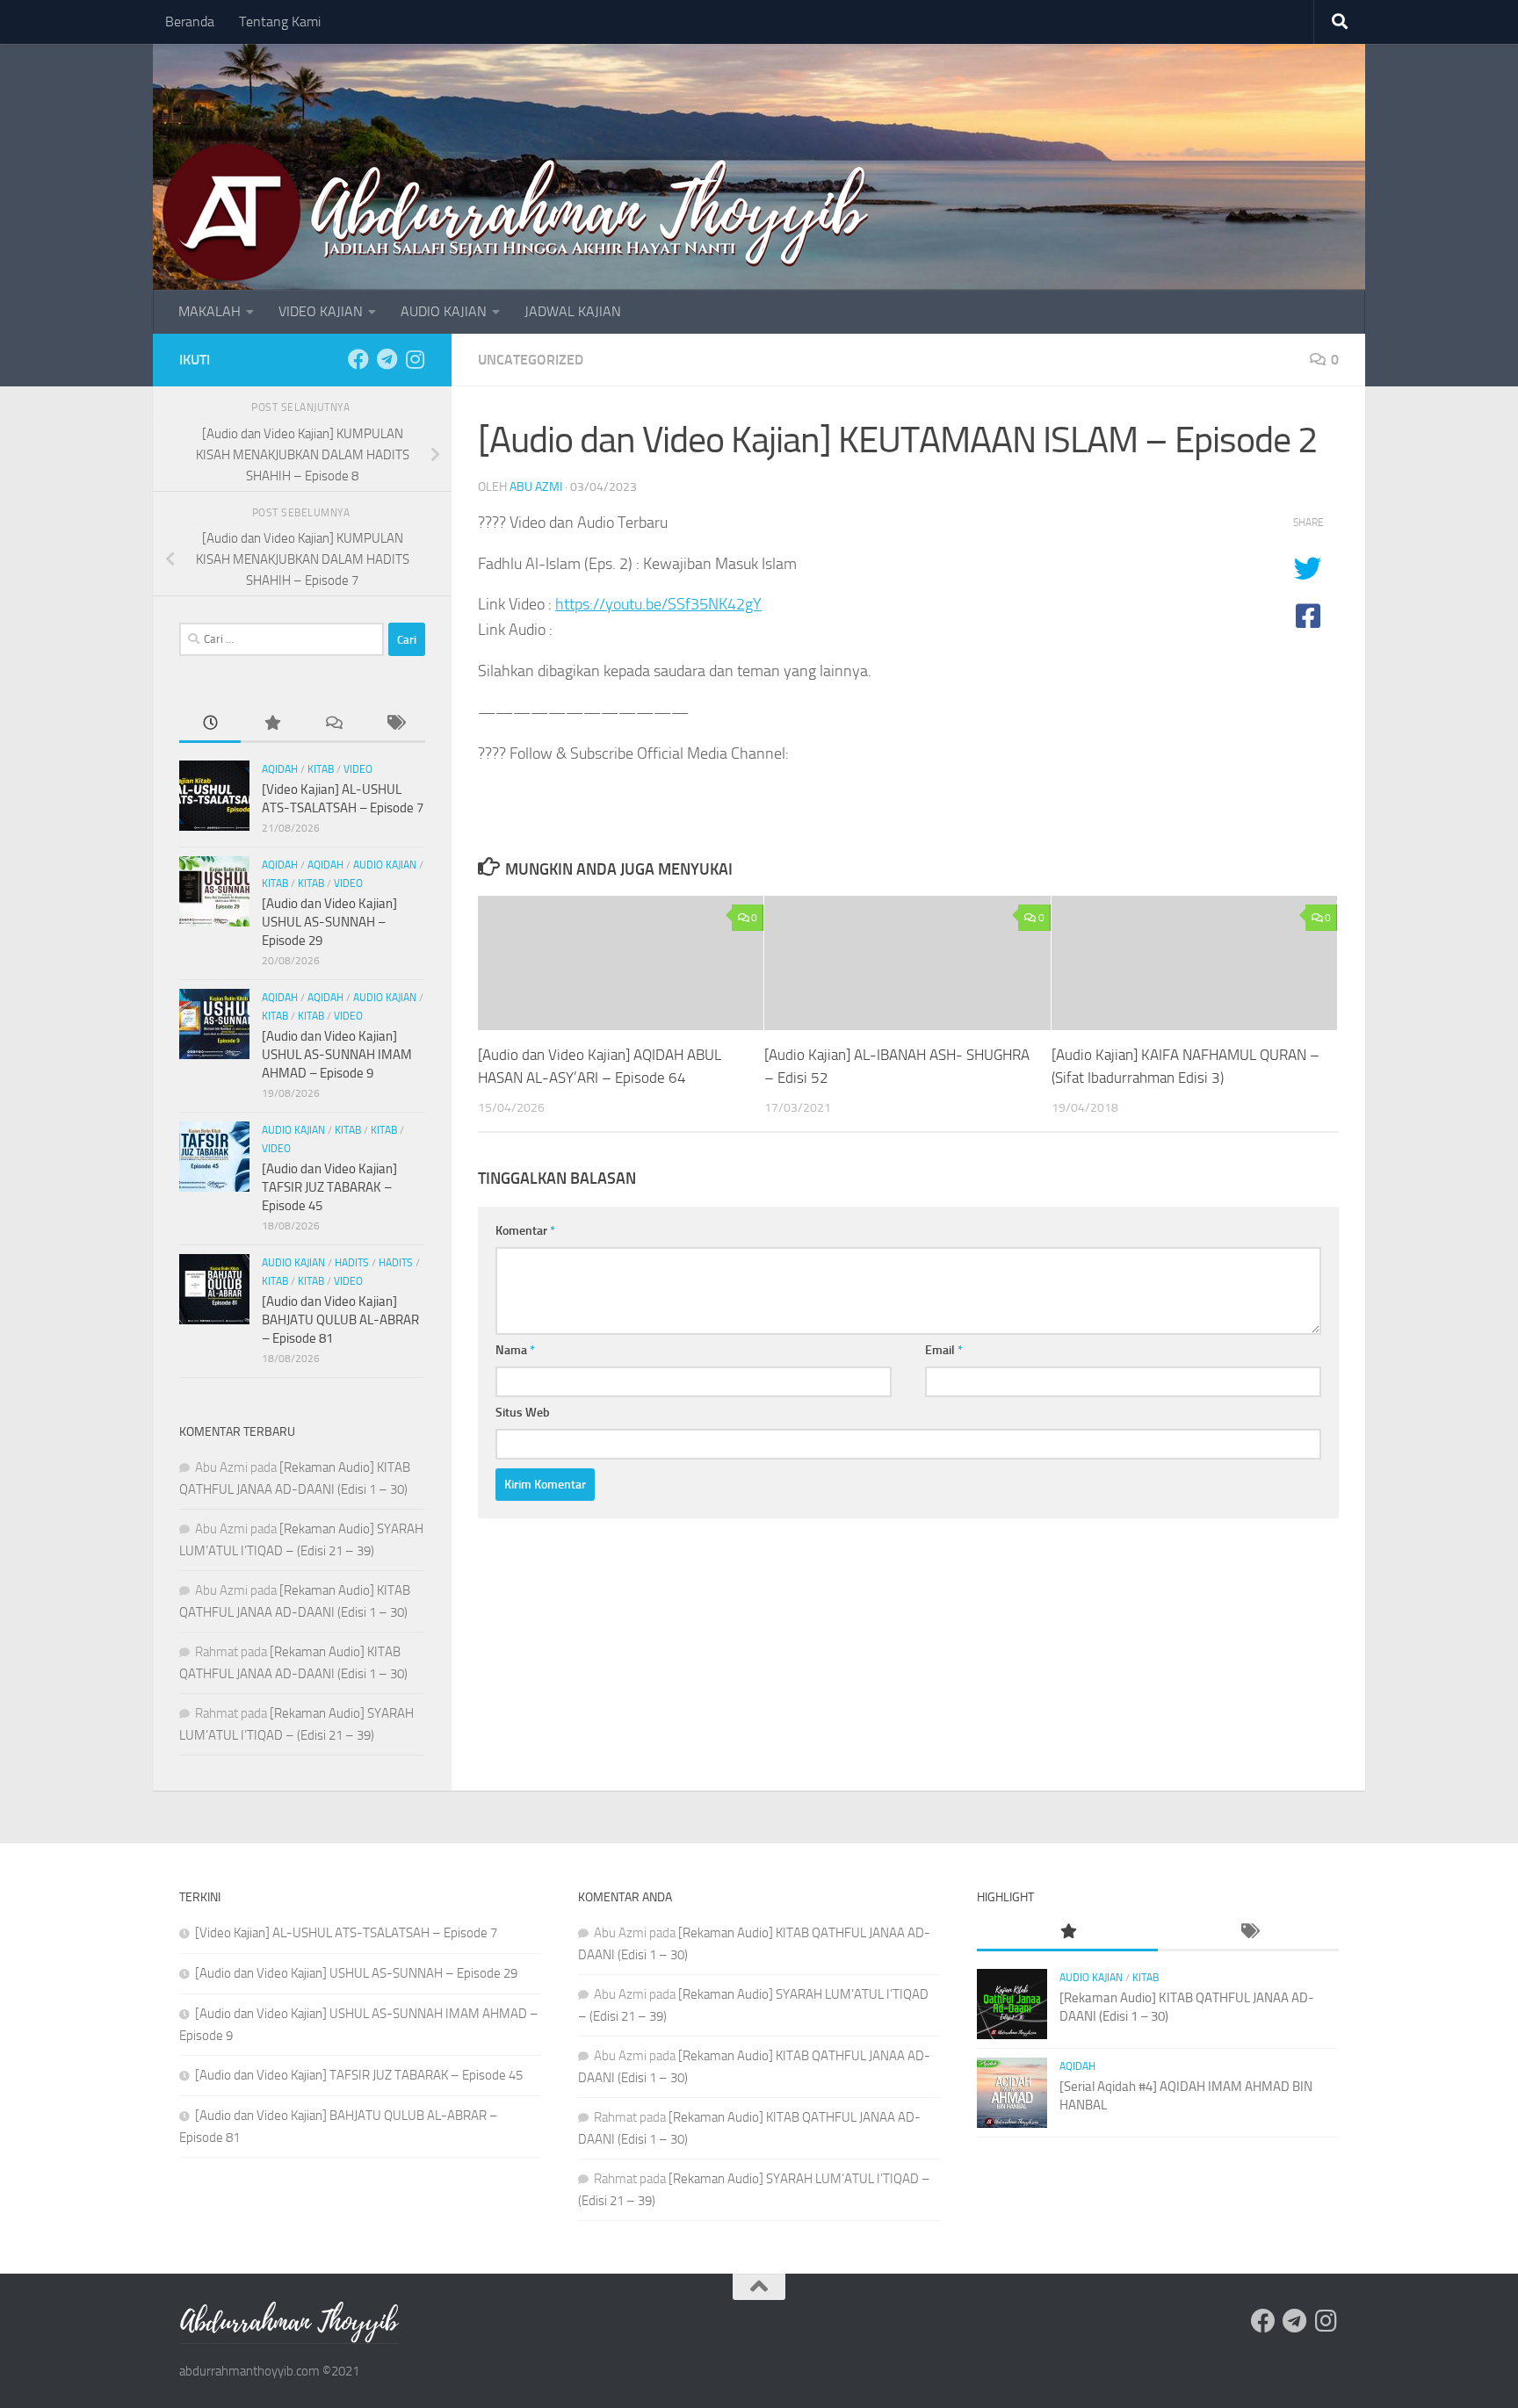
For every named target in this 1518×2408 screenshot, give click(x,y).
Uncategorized (531, 360)
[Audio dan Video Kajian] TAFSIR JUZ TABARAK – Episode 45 (329, 1187)
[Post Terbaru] (210, 724)
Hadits (352, 1263)
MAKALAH (210, 311)
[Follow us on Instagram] (415, 359)
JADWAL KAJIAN (573, 311)
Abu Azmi (536, 487)
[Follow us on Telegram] (387, 359)
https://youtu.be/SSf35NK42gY (658, 604)
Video (358, 769)
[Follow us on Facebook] (358, 359)
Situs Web (523, 1413)
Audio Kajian (385, 865)
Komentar (525, 1231)
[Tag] (394, 724)
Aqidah (280, 769)
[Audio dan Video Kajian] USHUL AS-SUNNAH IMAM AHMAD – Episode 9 (337, 1055)
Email (944, 1350)
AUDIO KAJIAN (444, 311)
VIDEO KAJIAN (321, 311)
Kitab (321, 769)
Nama (515, 1350)
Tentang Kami (280, 22)
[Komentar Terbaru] (333, 724)
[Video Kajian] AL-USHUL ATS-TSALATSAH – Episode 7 (346, 1933)
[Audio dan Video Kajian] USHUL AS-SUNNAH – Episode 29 (329, 922)
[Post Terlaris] (271, 724)
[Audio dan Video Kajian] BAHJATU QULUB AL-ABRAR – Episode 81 (340, 1320)
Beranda (190, 22)
